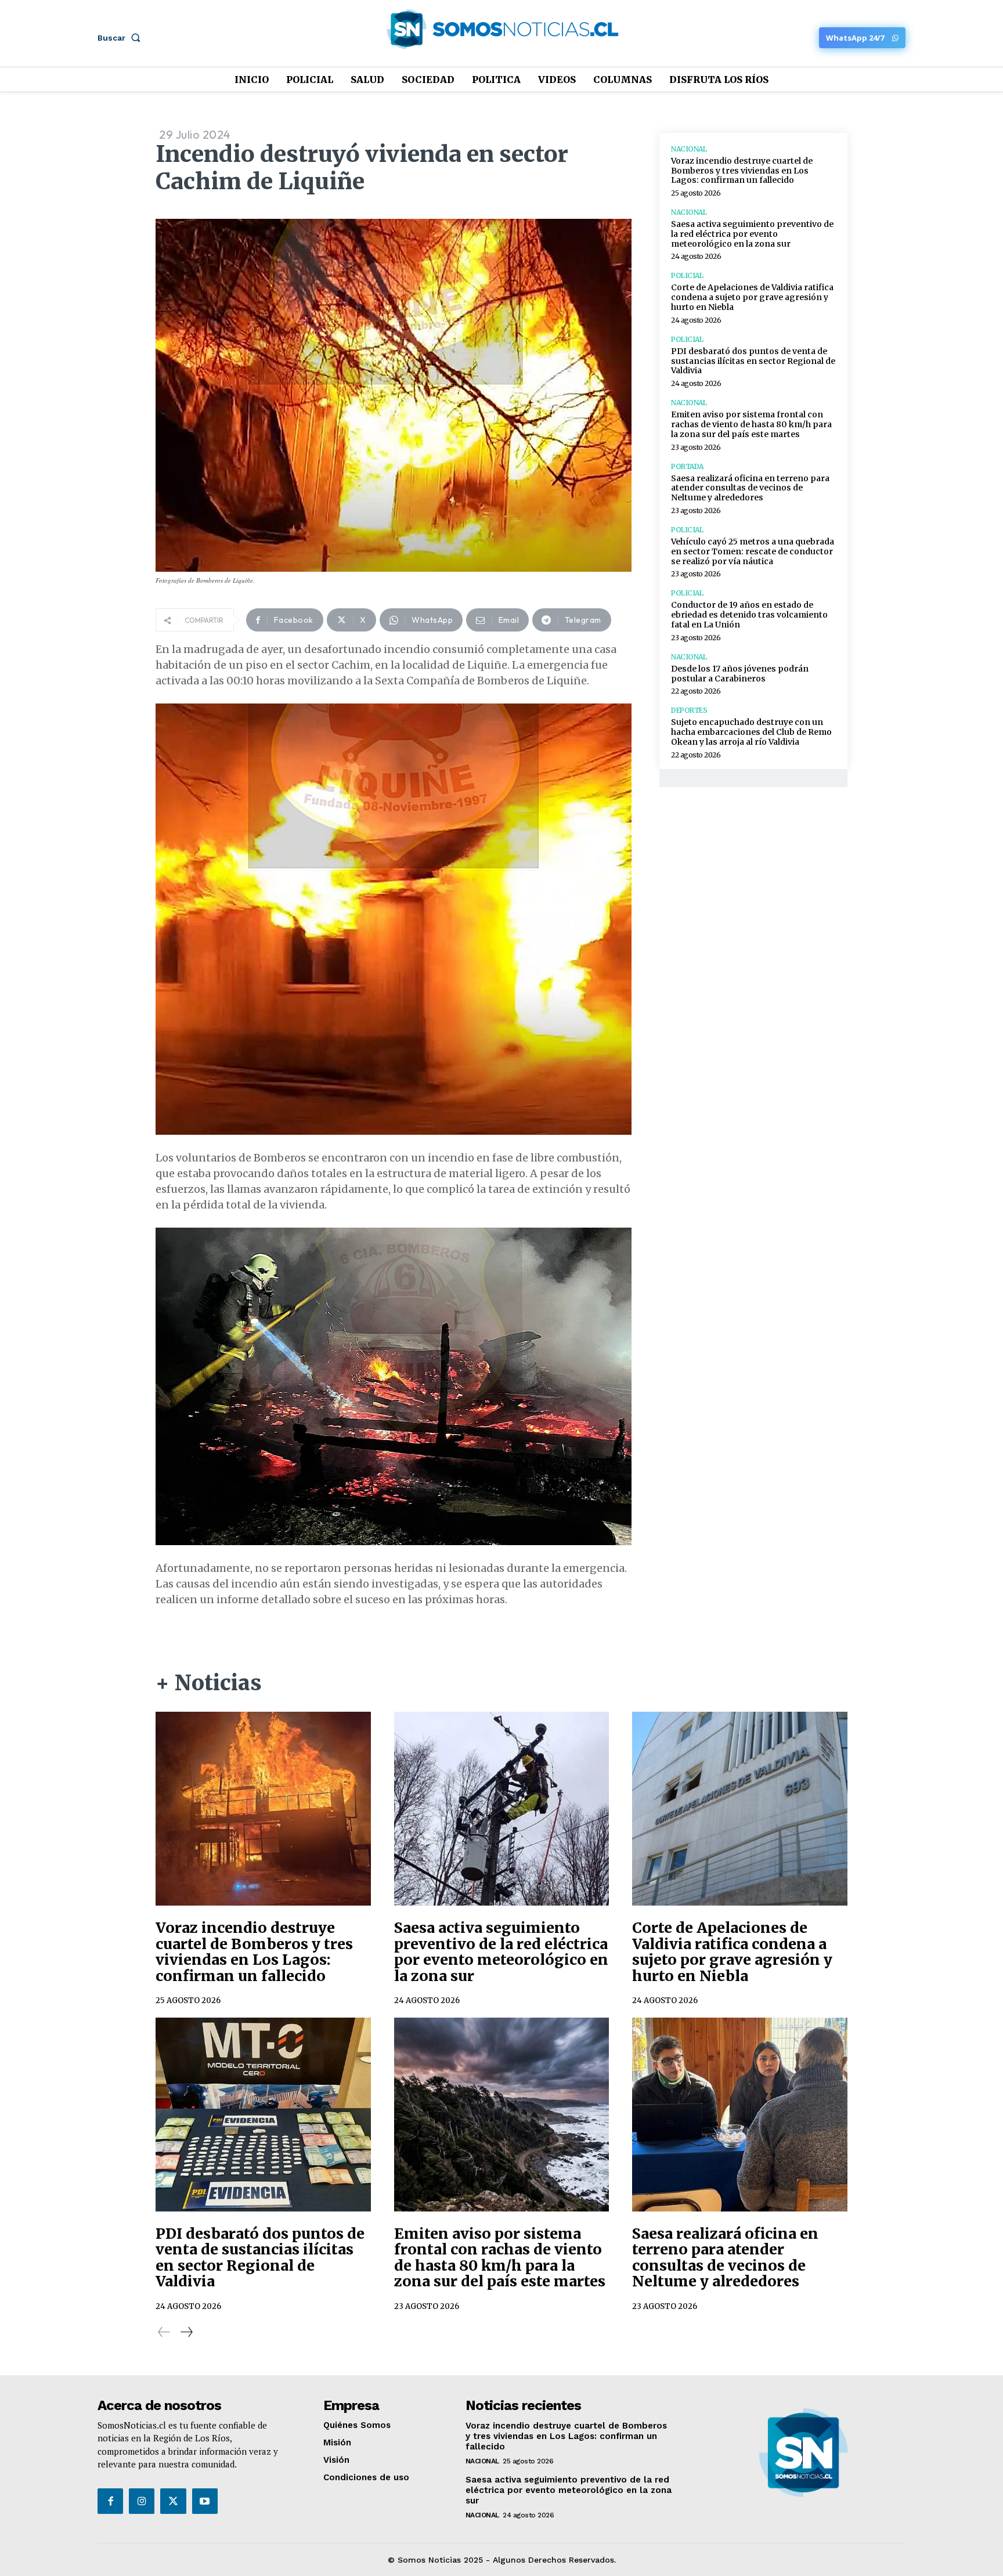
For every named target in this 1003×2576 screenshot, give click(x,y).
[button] (121, 38)
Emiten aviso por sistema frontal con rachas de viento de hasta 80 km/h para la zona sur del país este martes (751, 424)
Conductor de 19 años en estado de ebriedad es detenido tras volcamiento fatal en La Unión (749, 615)
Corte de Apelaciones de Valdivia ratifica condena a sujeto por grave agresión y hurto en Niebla (752, 297)
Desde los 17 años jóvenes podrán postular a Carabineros (740, 674)
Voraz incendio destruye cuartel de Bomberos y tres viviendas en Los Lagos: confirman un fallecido (742, 171)
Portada (687, 467)
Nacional (689, 149)
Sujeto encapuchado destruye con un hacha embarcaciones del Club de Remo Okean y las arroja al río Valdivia (751, 732)
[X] (173, 2501)
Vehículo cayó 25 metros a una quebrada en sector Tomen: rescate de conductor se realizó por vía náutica (753, 551)
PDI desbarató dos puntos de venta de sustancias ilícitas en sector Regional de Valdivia (753, 361)
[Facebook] (110, 2501)
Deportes (689, 710)
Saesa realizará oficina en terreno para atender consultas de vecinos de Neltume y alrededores (750, 488)
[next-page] (186, 2332)
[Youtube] (205, 2501)
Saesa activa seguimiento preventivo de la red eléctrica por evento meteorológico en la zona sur (752, 234)
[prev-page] (164, 2332)
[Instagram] (142, 2501)
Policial (687, 276)
